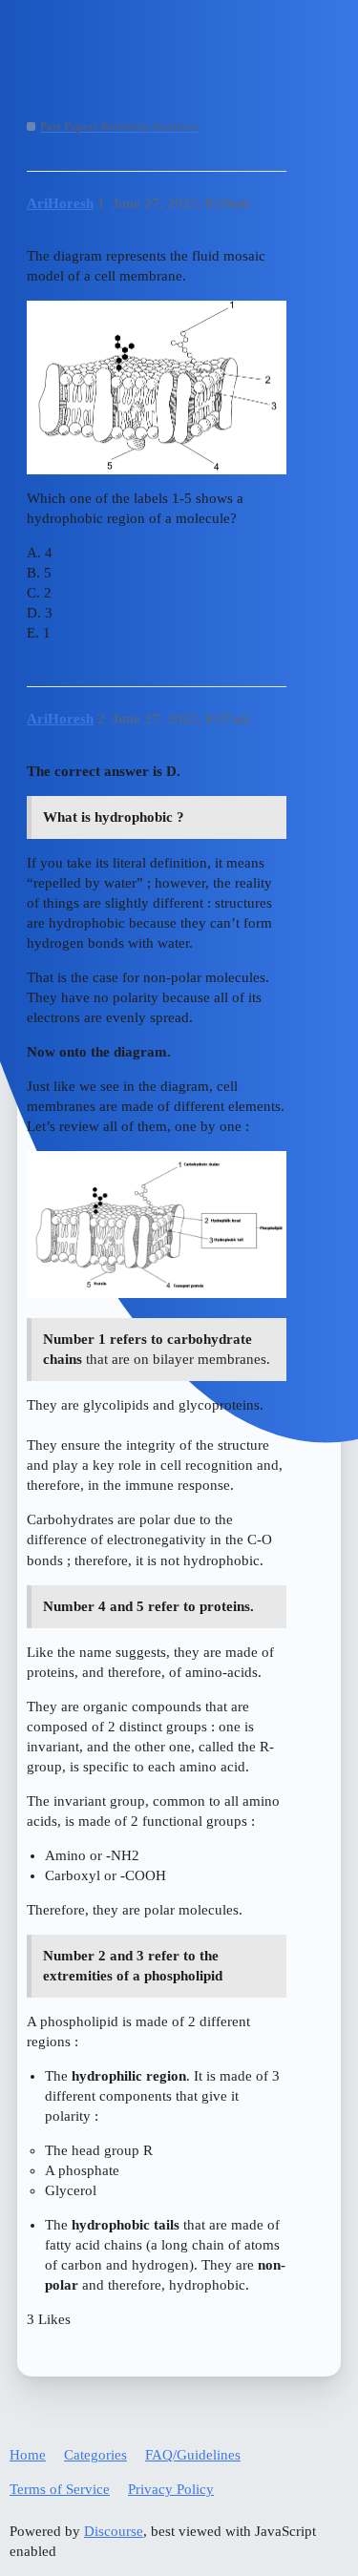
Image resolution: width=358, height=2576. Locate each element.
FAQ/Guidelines (193, 2455)
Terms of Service (60, 2489)
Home (28, 2455)
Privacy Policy (171, 2489)
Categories (95, 2455)
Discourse (114, 2531)
